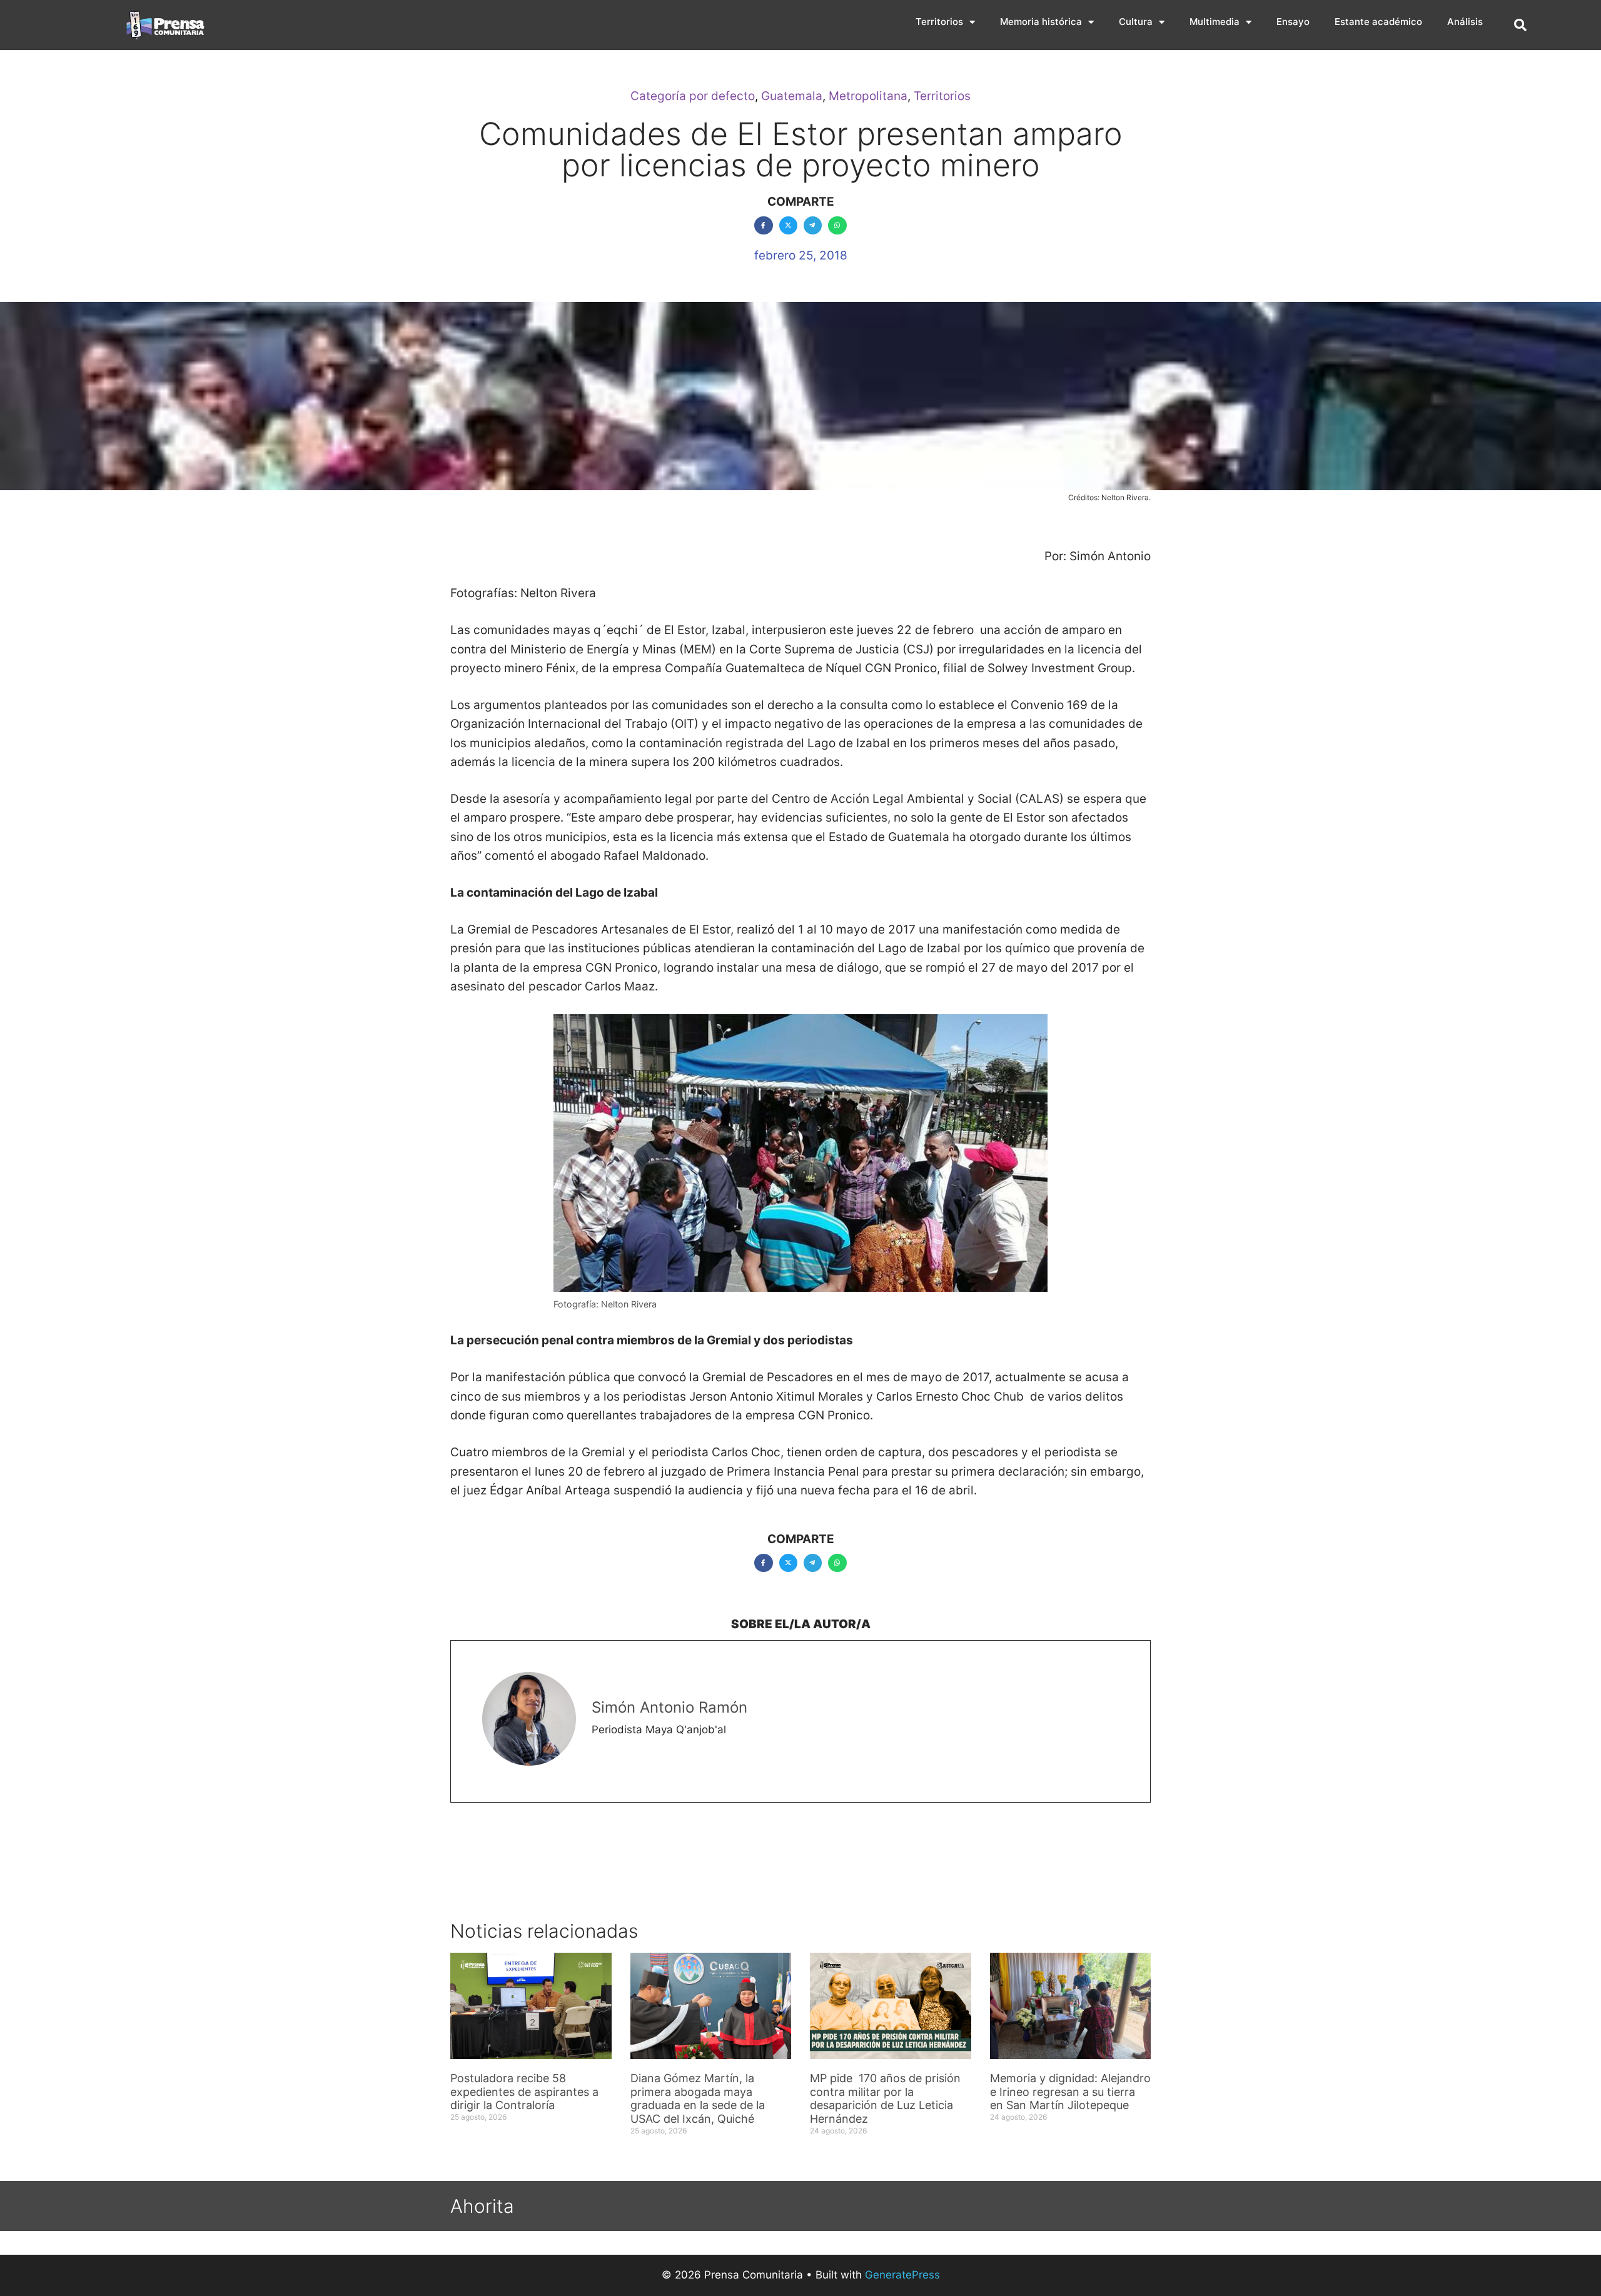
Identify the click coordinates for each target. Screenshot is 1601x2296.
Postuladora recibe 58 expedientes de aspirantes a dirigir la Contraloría (524, 2092)
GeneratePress (902, 2275)
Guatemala (792, 96)
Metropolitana (868, 96)
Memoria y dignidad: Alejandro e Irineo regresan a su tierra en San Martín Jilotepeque (1070, 2092)
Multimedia (1215, 22)
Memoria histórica (1041, 22)
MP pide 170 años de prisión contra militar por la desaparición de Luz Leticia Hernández (885, 2098)
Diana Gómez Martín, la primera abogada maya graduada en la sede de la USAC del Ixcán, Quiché (698, 2098)
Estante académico (1378, 22)
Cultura (1136, 22)
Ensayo (1293, 22)
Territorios (939, 22)
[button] (1520, 25)
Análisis (1465, 22)
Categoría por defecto (693, 96)
